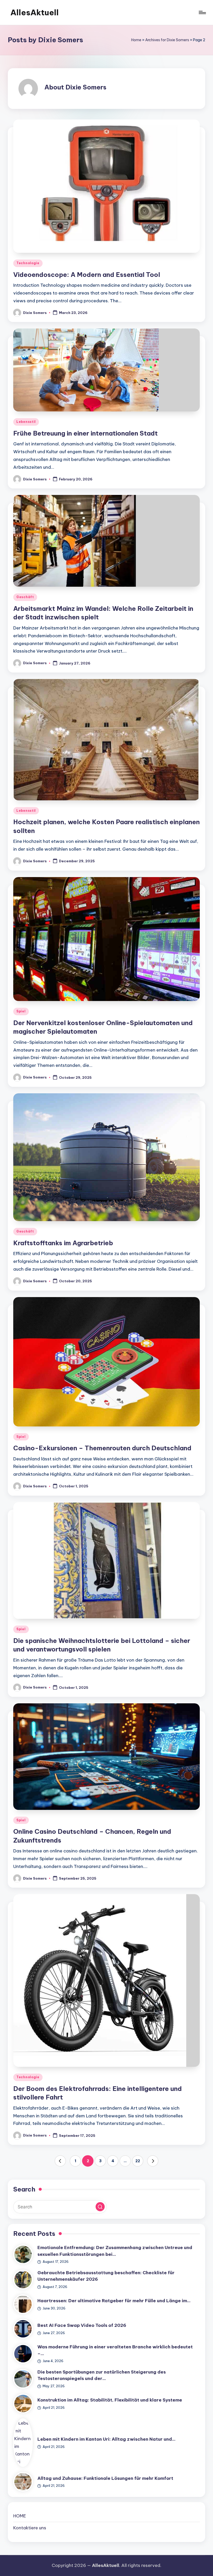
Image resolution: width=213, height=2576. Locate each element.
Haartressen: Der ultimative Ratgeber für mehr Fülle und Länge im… (114, 2301)
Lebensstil (26, 422)
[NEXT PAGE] (153, 2161)
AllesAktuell (35, 12)
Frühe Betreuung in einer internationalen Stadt (85, 433)
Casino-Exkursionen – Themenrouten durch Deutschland (102, 1448)
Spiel (21, 1011)
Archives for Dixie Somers (167, 40)
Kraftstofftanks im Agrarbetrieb (63, 1243)
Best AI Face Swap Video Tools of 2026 (82, 2325)
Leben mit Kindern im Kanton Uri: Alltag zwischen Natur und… (106, 2439)
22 (138, 2161)
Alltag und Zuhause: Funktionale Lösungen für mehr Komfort (105, 2478)
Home (136, 40)
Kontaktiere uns (30, 2528)
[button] (60, 2161)
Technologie (28, 263)
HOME (20, 2516)
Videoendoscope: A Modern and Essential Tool (87, 275)
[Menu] (202, 12)
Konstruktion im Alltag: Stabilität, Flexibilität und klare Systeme (110, 2400)
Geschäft (25, 597)
